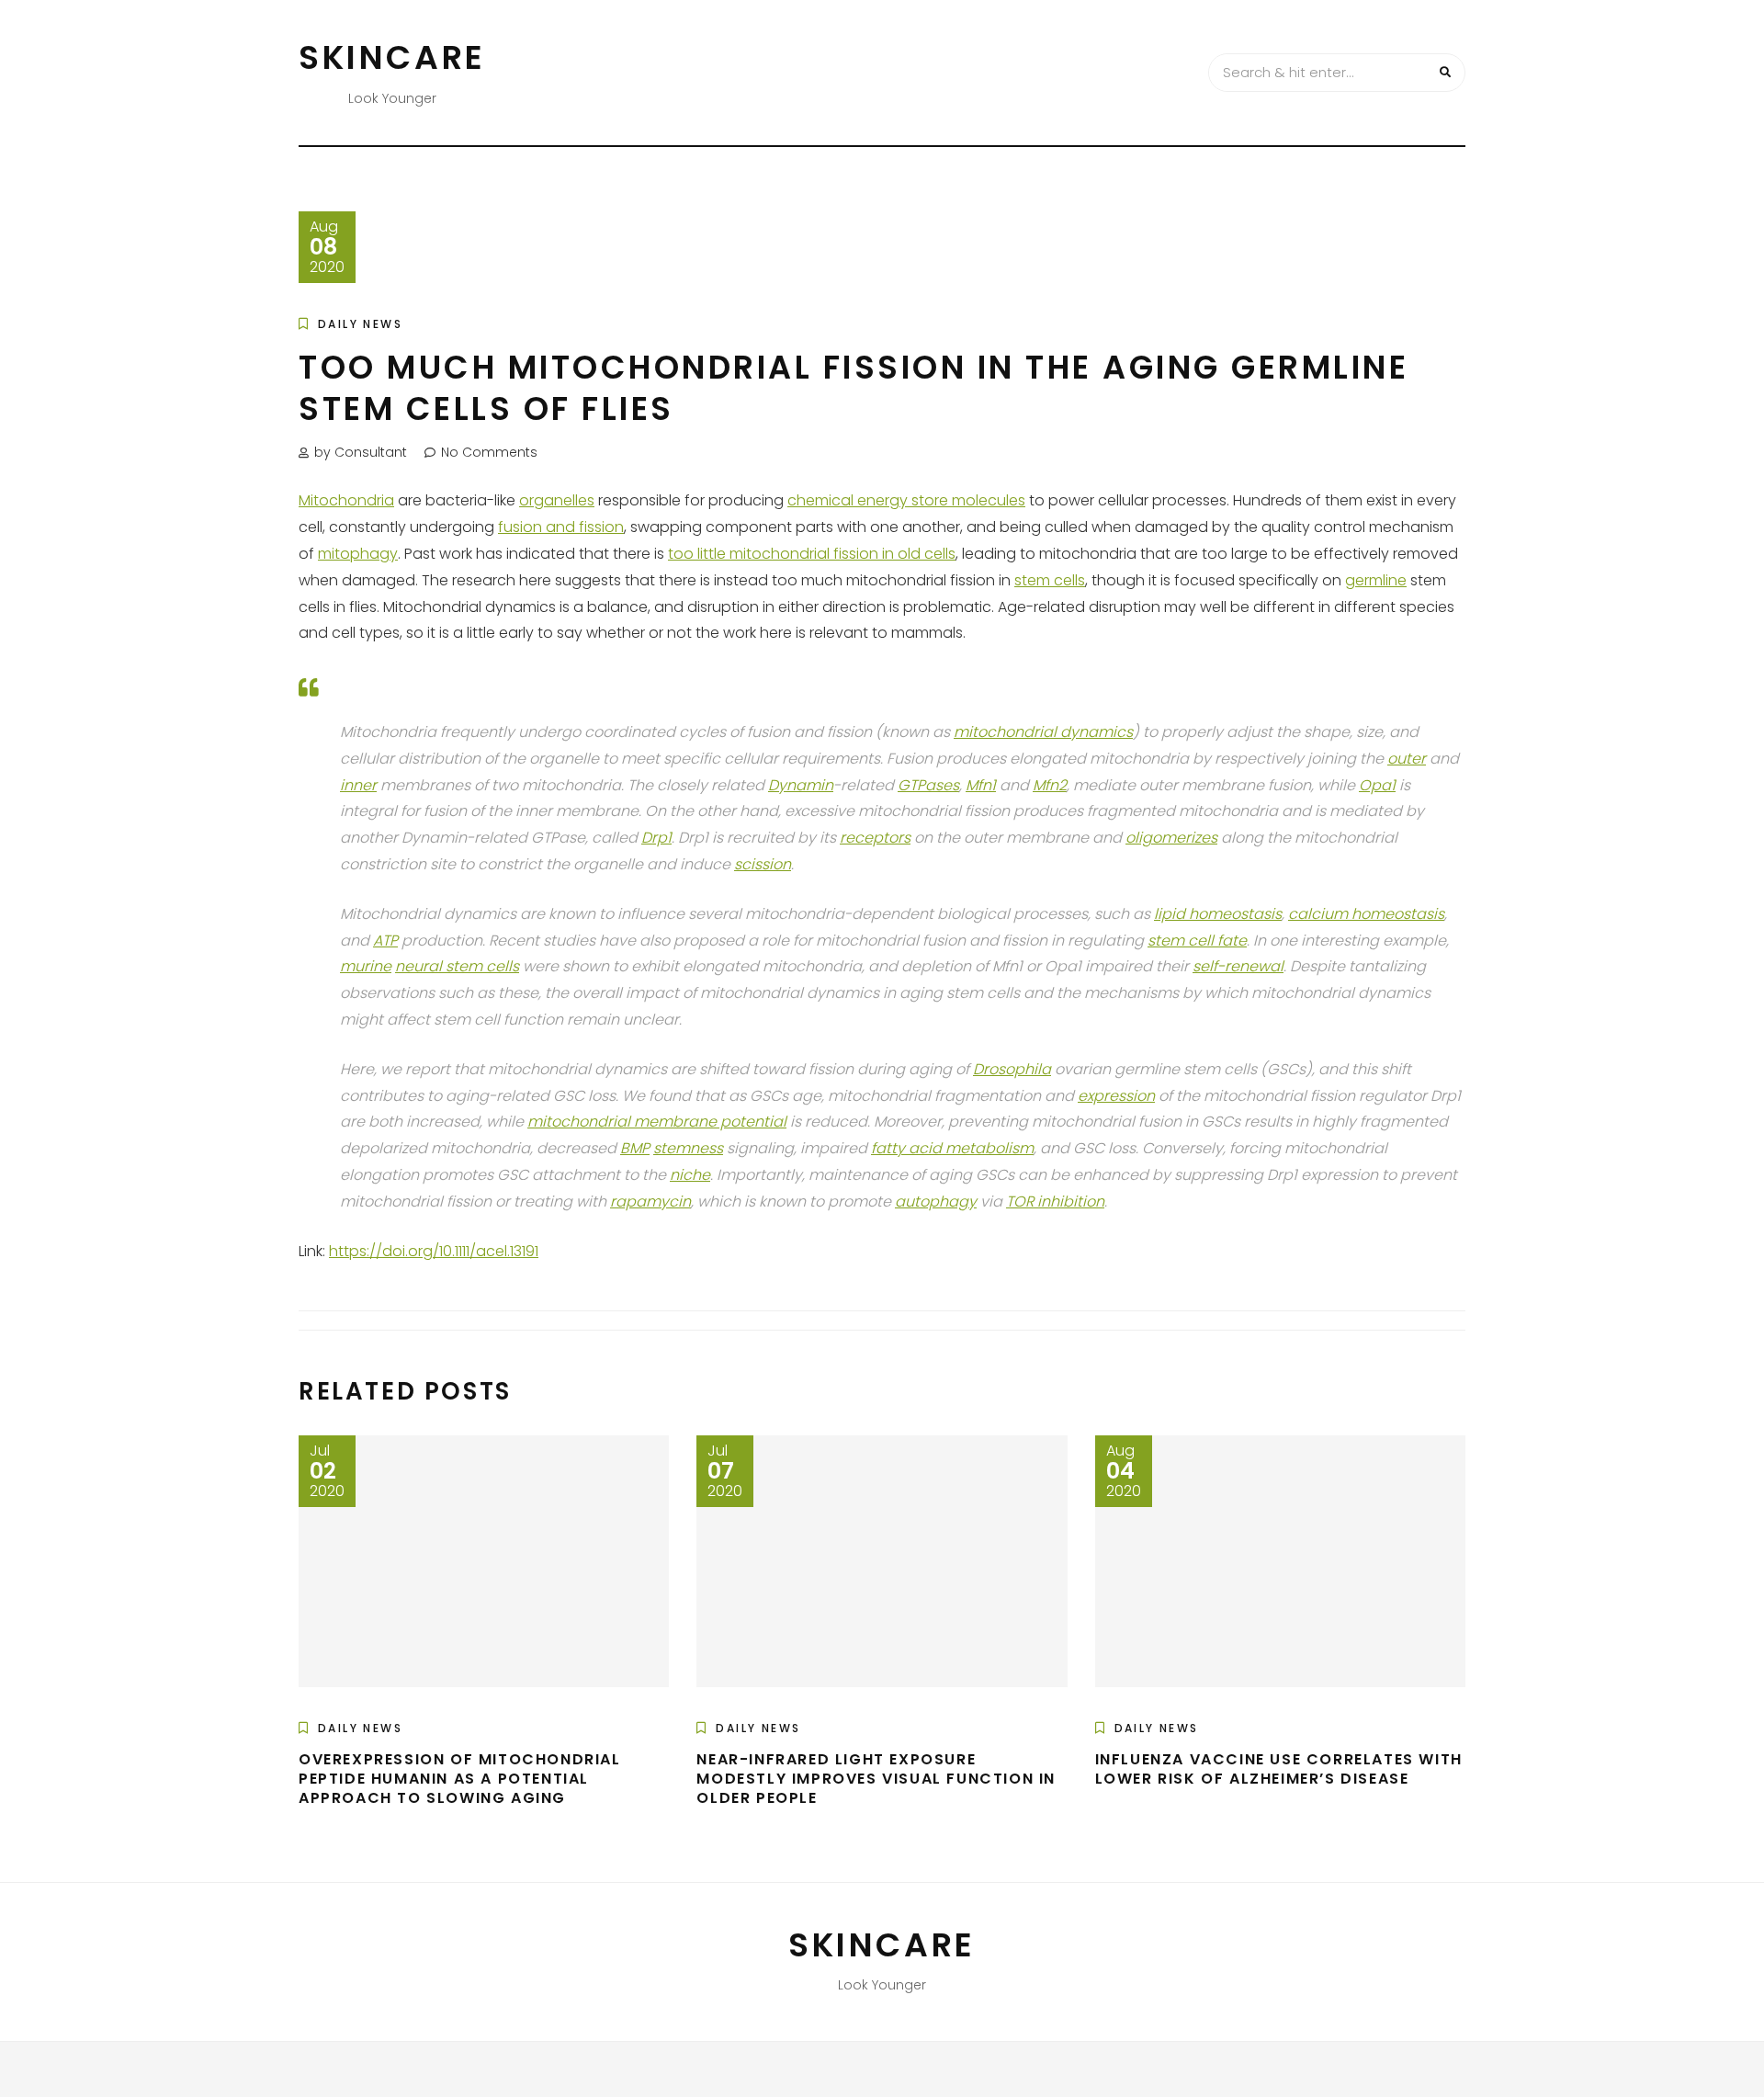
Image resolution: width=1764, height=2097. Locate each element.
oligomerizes (1171, 838)
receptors (875, 838)
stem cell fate (1197, 941)
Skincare (392, 57)
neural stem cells (457, 966)
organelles (557, 500)
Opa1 (1377, 785)
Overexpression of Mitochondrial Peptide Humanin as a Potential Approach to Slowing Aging (460, 1779)
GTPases (928, 785)
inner (358, 785)
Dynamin (801, 785)
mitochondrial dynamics (1043, 732)
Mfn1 (981, 785)
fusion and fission (561, 527)
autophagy (936, 1202)
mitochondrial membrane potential (657, 1122)
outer (1407, 759)
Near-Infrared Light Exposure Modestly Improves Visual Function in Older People (876, 1779)
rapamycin (650, 1202)
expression (1116, 1096)
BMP (635, 1148)
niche (690, 1175)
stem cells (1050, 580)
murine (366, 966)
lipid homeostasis (1218, 914)
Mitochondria (346, 500)
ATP (385, 941)
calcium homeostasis (1366, 914)
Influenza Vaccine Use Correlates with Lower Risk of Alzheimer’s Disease (1279, 1769)
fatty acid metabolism (952, 1148)
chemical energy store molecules (906, 500)
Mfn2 (1050, 785)
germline (1376, 580)
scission (763, 864)
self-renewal (1238, 966)
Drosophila (1012, 1069)
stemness (688, 1148)
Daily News (360, 324)
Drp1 (656, 838)
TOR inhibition (1055, 1202)
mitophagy (358, 554)
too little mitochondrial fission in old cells (812, 554)
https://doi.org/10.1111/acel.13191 (434, 1251)
